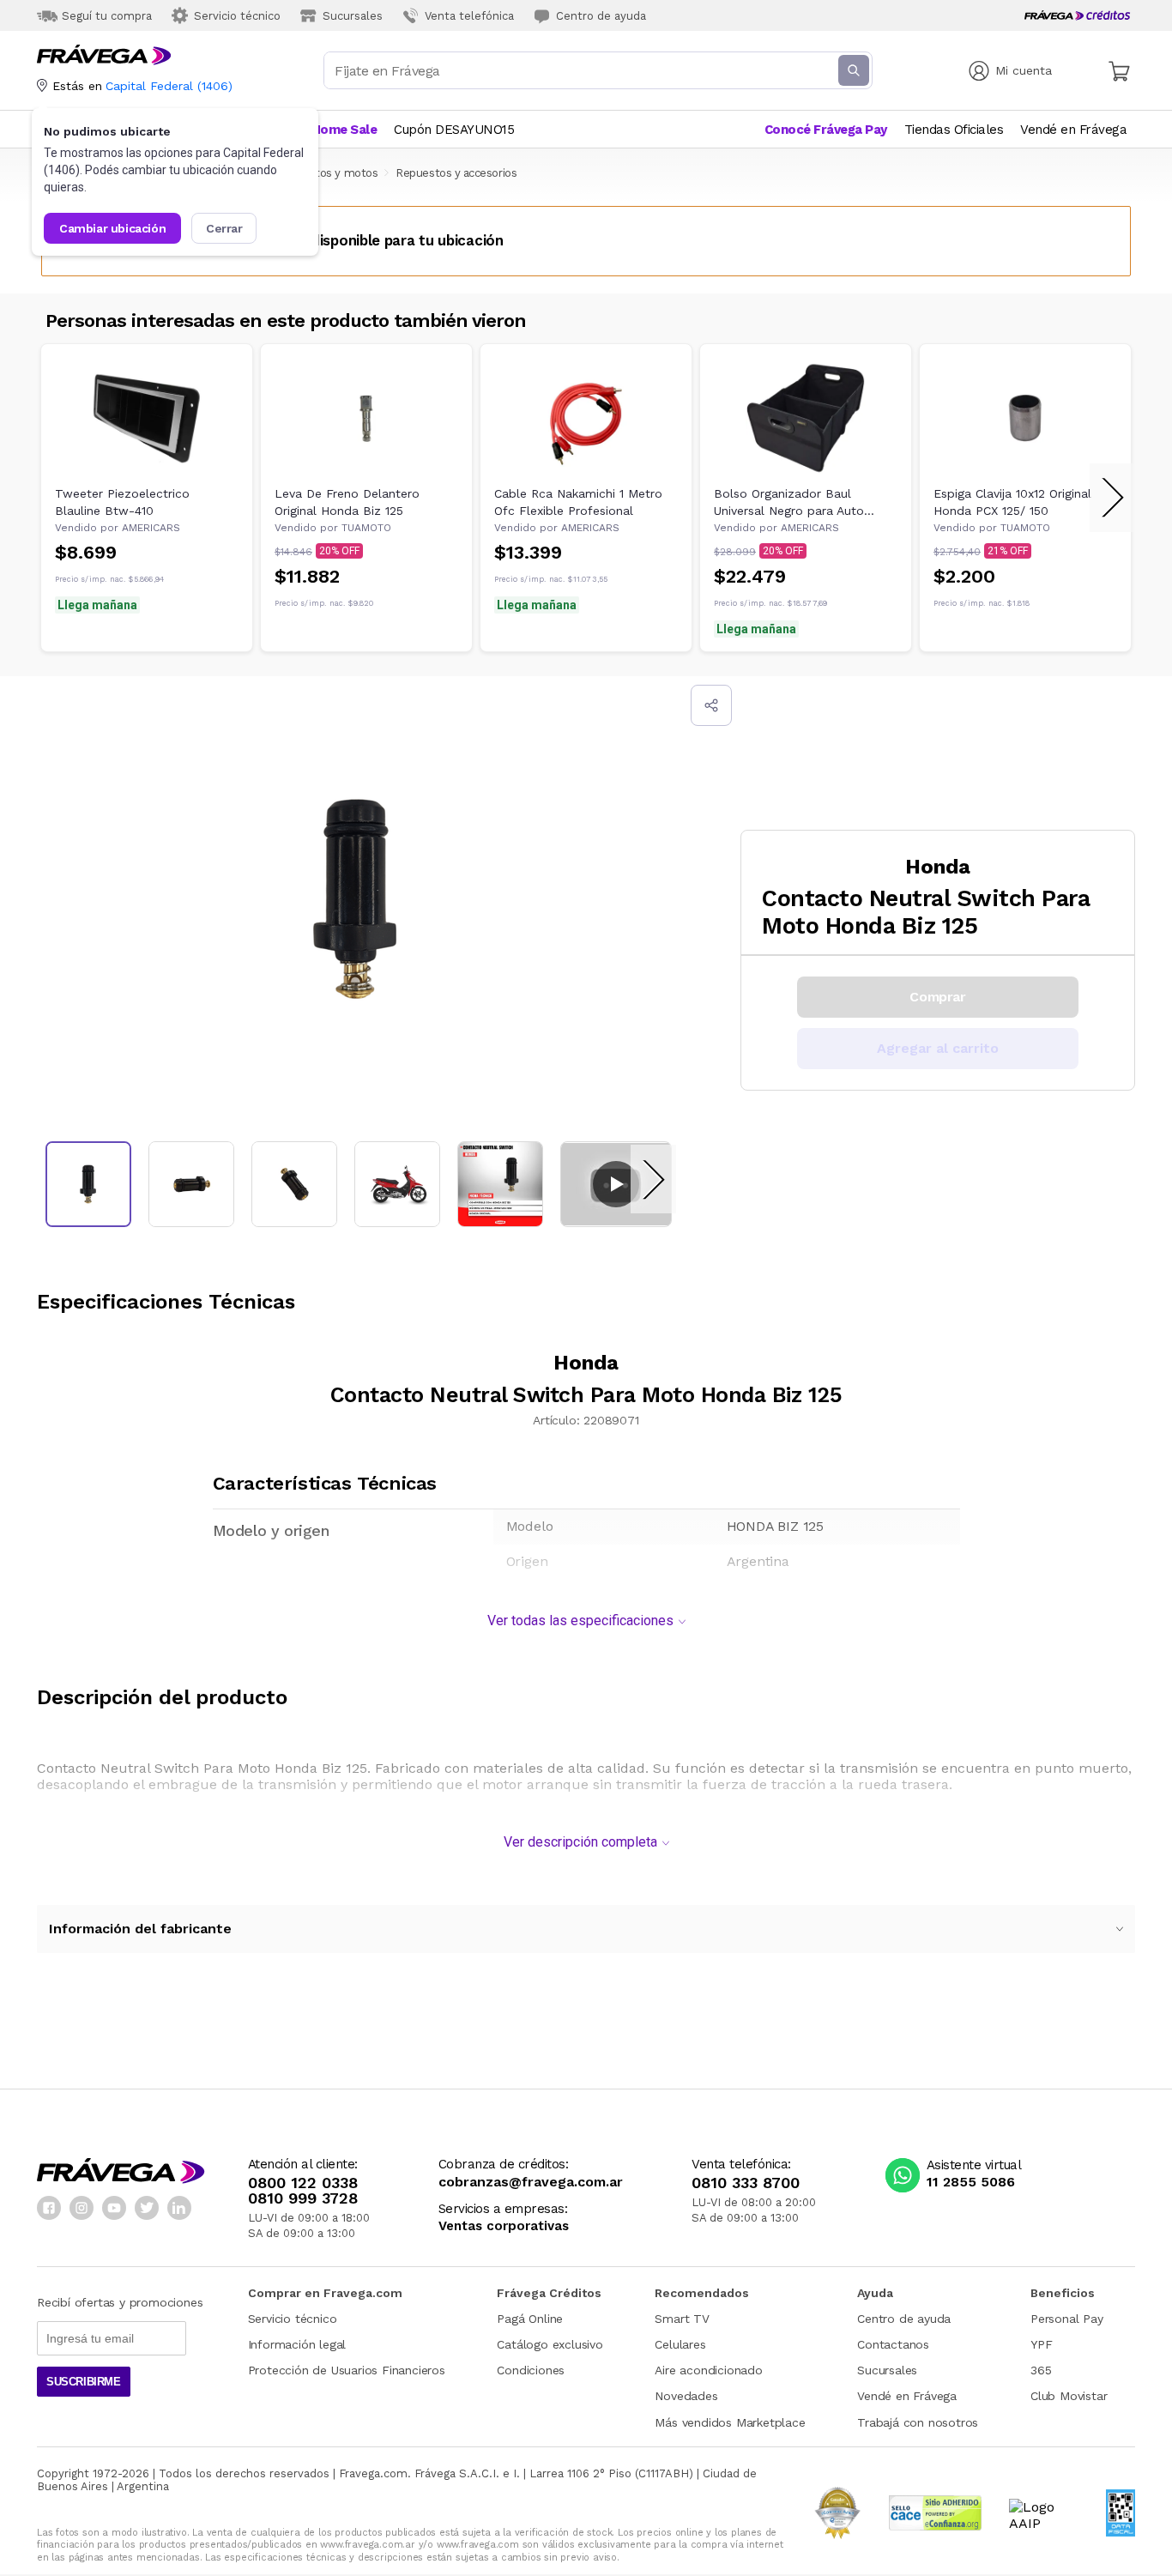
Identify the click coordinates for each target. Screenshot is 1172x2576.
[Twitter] (147, 2208)
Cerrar (224, 228)
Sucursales (887, 2370)
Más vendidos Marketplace (730, 2422)
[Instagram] (82, 2208)
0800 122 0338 (303, 2183)
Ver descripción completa (580, 1842)
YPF (1041, 2344)
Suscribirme (84, 2382)
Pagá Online (530, 2319)
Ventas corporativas (504, 2226)
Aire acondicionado (708, 2370)
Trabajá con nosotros (918, 2422)
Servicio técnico (293, 2319)
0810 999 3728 (303, 2198)
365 (1041, 2370)
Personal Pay (1067, 2319)
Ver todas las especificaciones (580, 1621)
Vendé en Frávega (907, 2396)
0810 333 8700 (746, 2183)
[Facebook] (49, 2208)
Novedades (686, 2396)
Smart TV (682, 2319)
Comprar (937, 997)
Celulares (680, 2344)
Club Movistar (1069, 2396)
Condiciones (531, 2370)
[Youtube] (114, 2208)
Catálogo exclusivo (550, 2344)
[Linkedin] (179, 2208)
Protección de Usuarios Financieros (347, 2370)
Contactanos (893, 2344)
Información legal (297, 2344)
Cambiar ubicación (112, 228)
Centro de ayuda (904, 2319)
